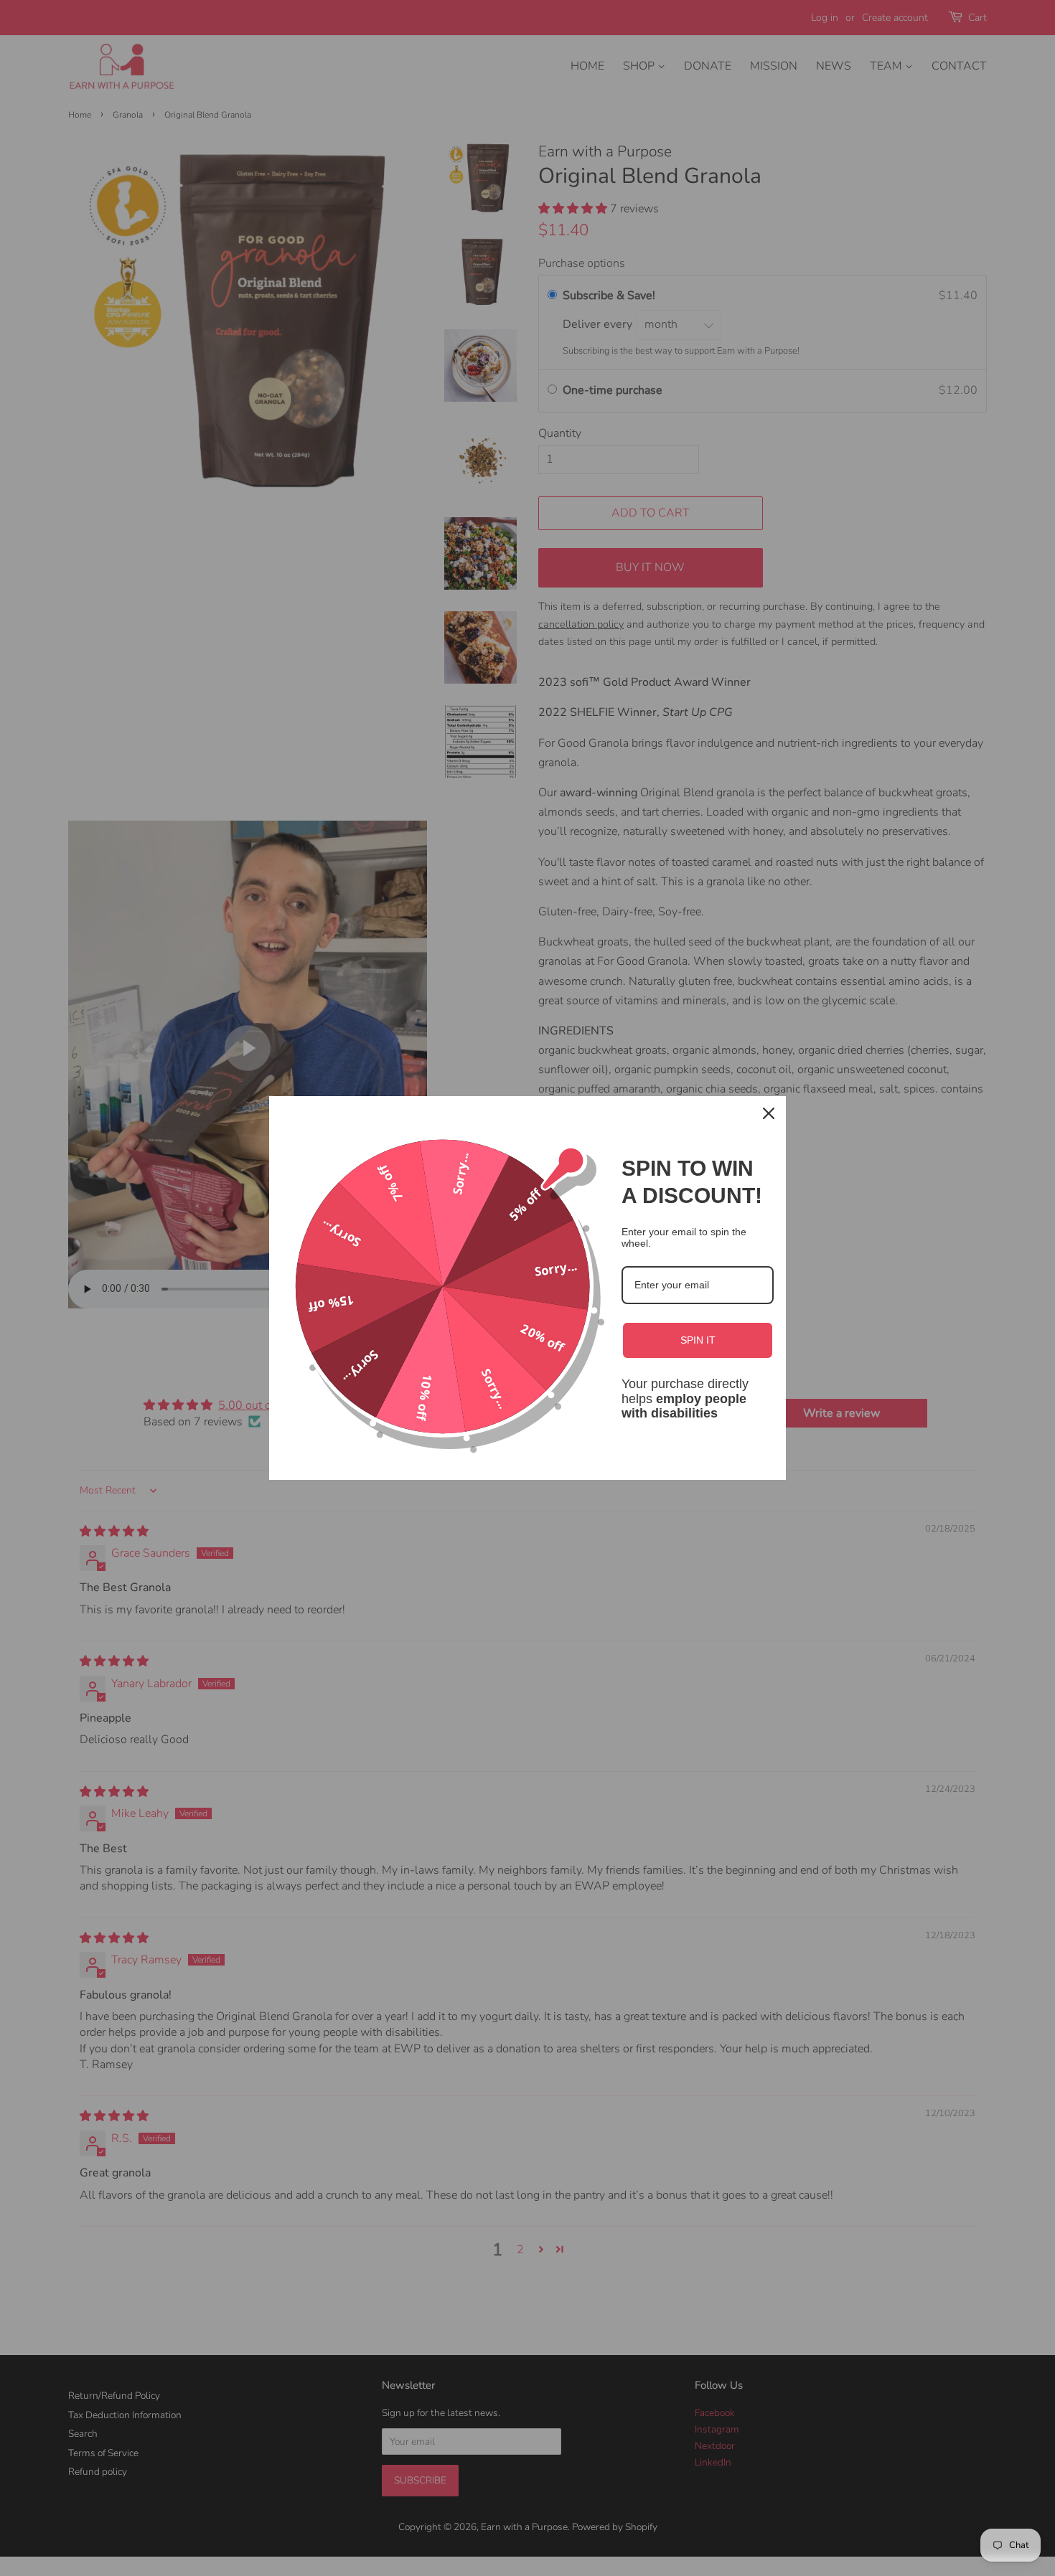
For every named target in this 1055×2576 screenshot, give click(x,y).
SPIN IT (698, 1340)
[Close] (769, 1113)
